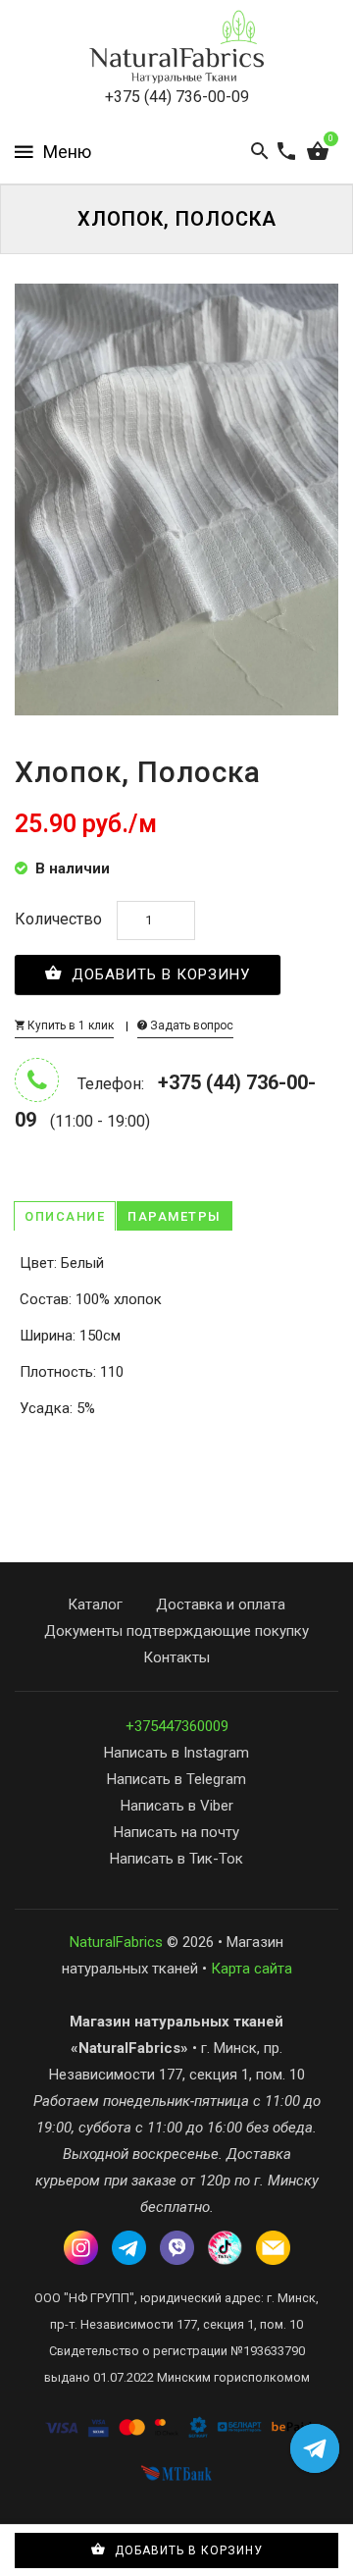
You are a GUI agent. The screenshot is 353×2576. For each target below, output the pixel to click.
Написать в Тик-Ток (176, 1859)
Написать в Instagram (176, 1753)
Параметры (175, 1216)
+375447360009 (177, 1726)
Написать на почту (176, 1832)
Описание (65, 1216)
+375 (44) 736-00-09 (177, 97)
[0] (318, 152)
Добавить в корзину (158, 974)
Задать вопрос (190, 1025)
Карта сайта (252, 1969)
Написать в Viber (177, 1806)
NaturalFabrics (116, 1942)
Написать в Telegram (176, 1779)
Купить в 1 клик (69, 1025)
